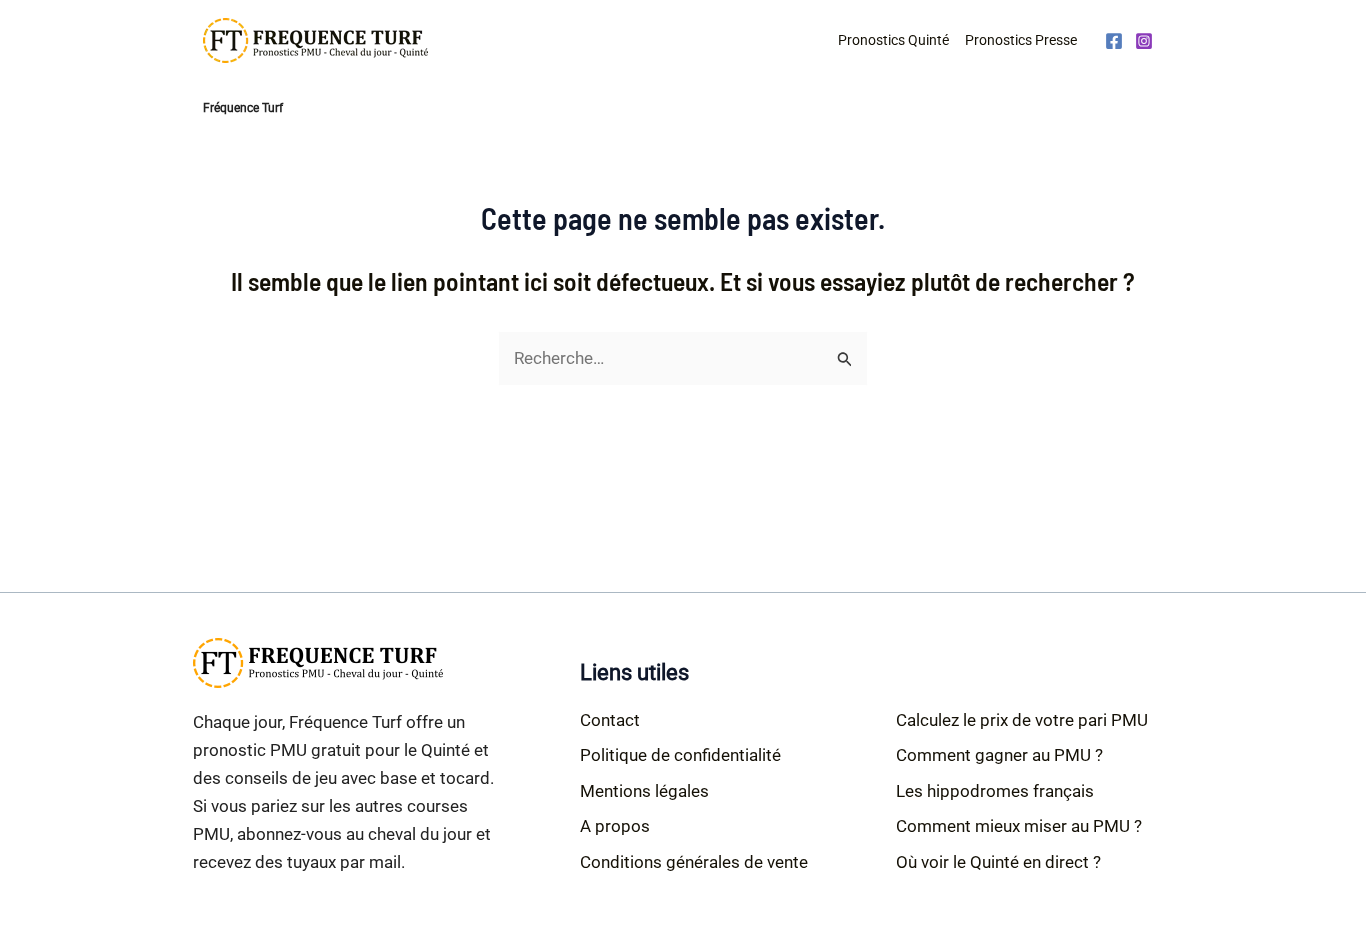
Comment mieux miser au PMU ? (1019, 826)
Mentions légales (644, 791)
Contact (610, 720)
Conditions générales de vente (694, 862)
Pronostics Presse (1021, 40)
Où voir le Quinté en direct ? (998, 862)
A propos (615, 826)
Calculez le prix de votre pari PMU (1022, 720)
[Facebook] (1114, 41)
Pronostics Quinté (893, 40)
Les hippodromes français (995, 791)
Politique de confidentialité (680, 755)
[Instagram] (1144, 41)
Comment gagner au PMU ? (999, 755)
